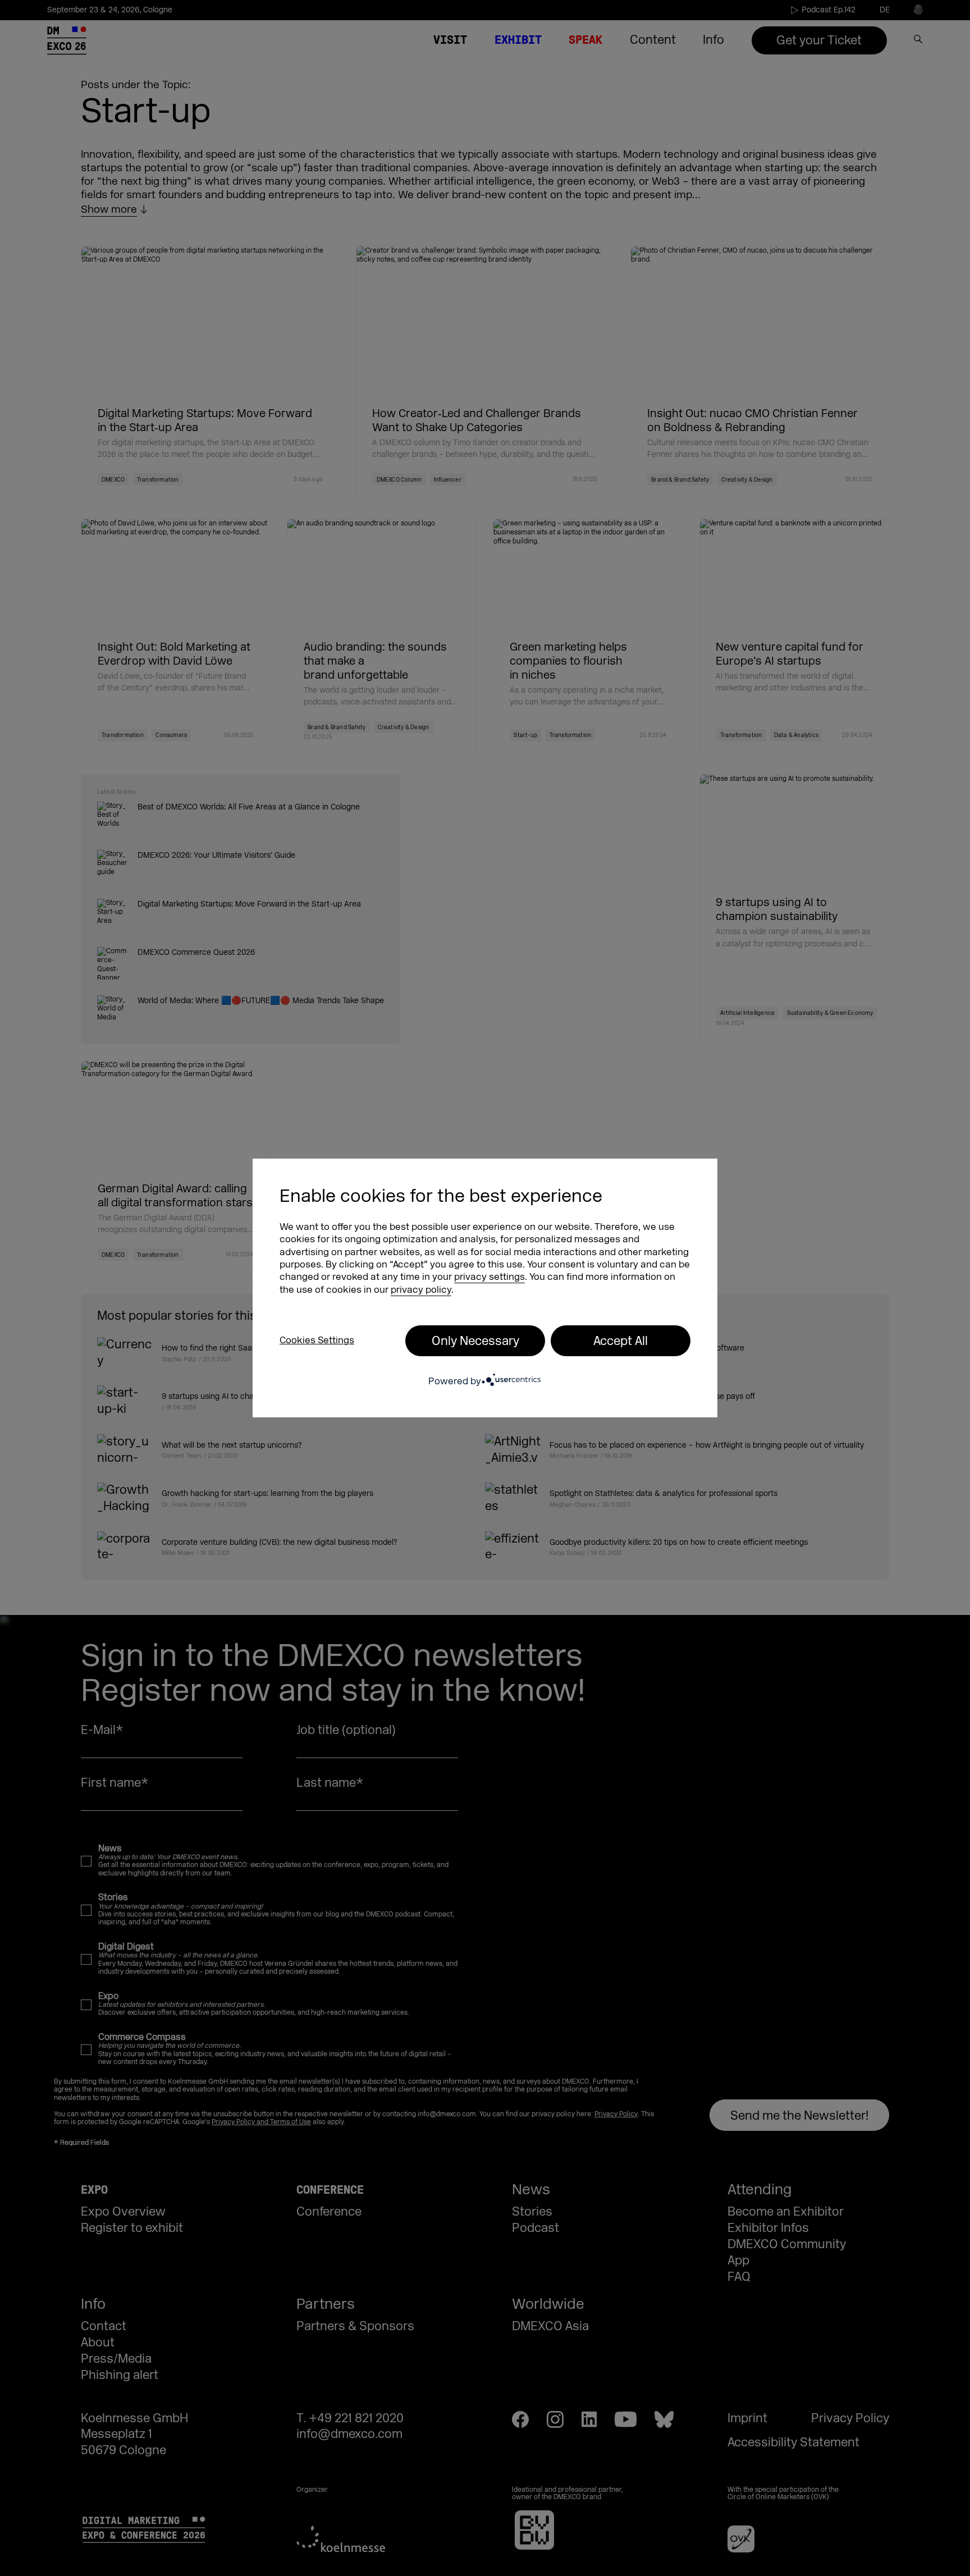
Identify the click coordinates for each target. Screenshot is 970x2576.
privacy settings (489, 1277)
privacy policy (421, 1290)
